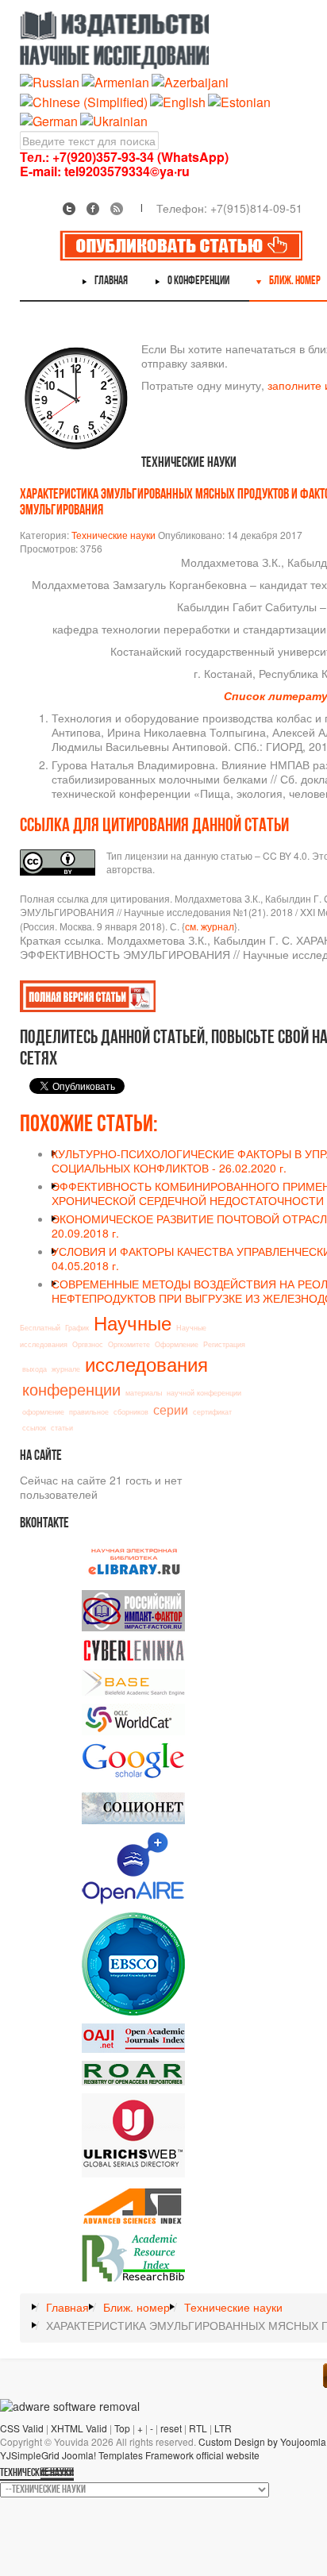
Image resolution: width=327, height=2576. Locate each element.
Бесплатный (40, 1328)
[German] (49, 119)
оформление (43, 1412)
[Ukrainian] (114, 119)
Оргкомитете (129, 1344)
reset (171, 2428)
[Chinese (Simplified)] (84, 100)
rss (117, 209)
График (77, 1328)
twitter (69, 209)
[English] (178, 100)
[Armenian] (115, 81)
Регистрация (224, 1344)
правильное (89, 1412)
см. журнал (210, 926)
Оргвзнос (88, 1344)
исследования (146, 1363)
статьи (62, 1428)
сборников (131, 1412)
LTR (223, 2428)
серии (171, 1409)
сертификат (212, 1412)
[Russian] (50, 81)
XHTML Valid (79, 2428)
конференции (71, 1389)
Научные (133, 1322)
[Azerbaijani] (190, 81)
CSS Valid (22, 2428)
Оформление (177, 1344)
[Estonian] (239, 100)
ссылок (34, 1428)
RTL (198, 2428)
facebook (93, 209)
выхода (35, 1369)
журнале (66, 1369)
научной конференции (204, 1393)
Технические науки (113, 535)
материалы (144, 1393)
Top (122, 2428)
